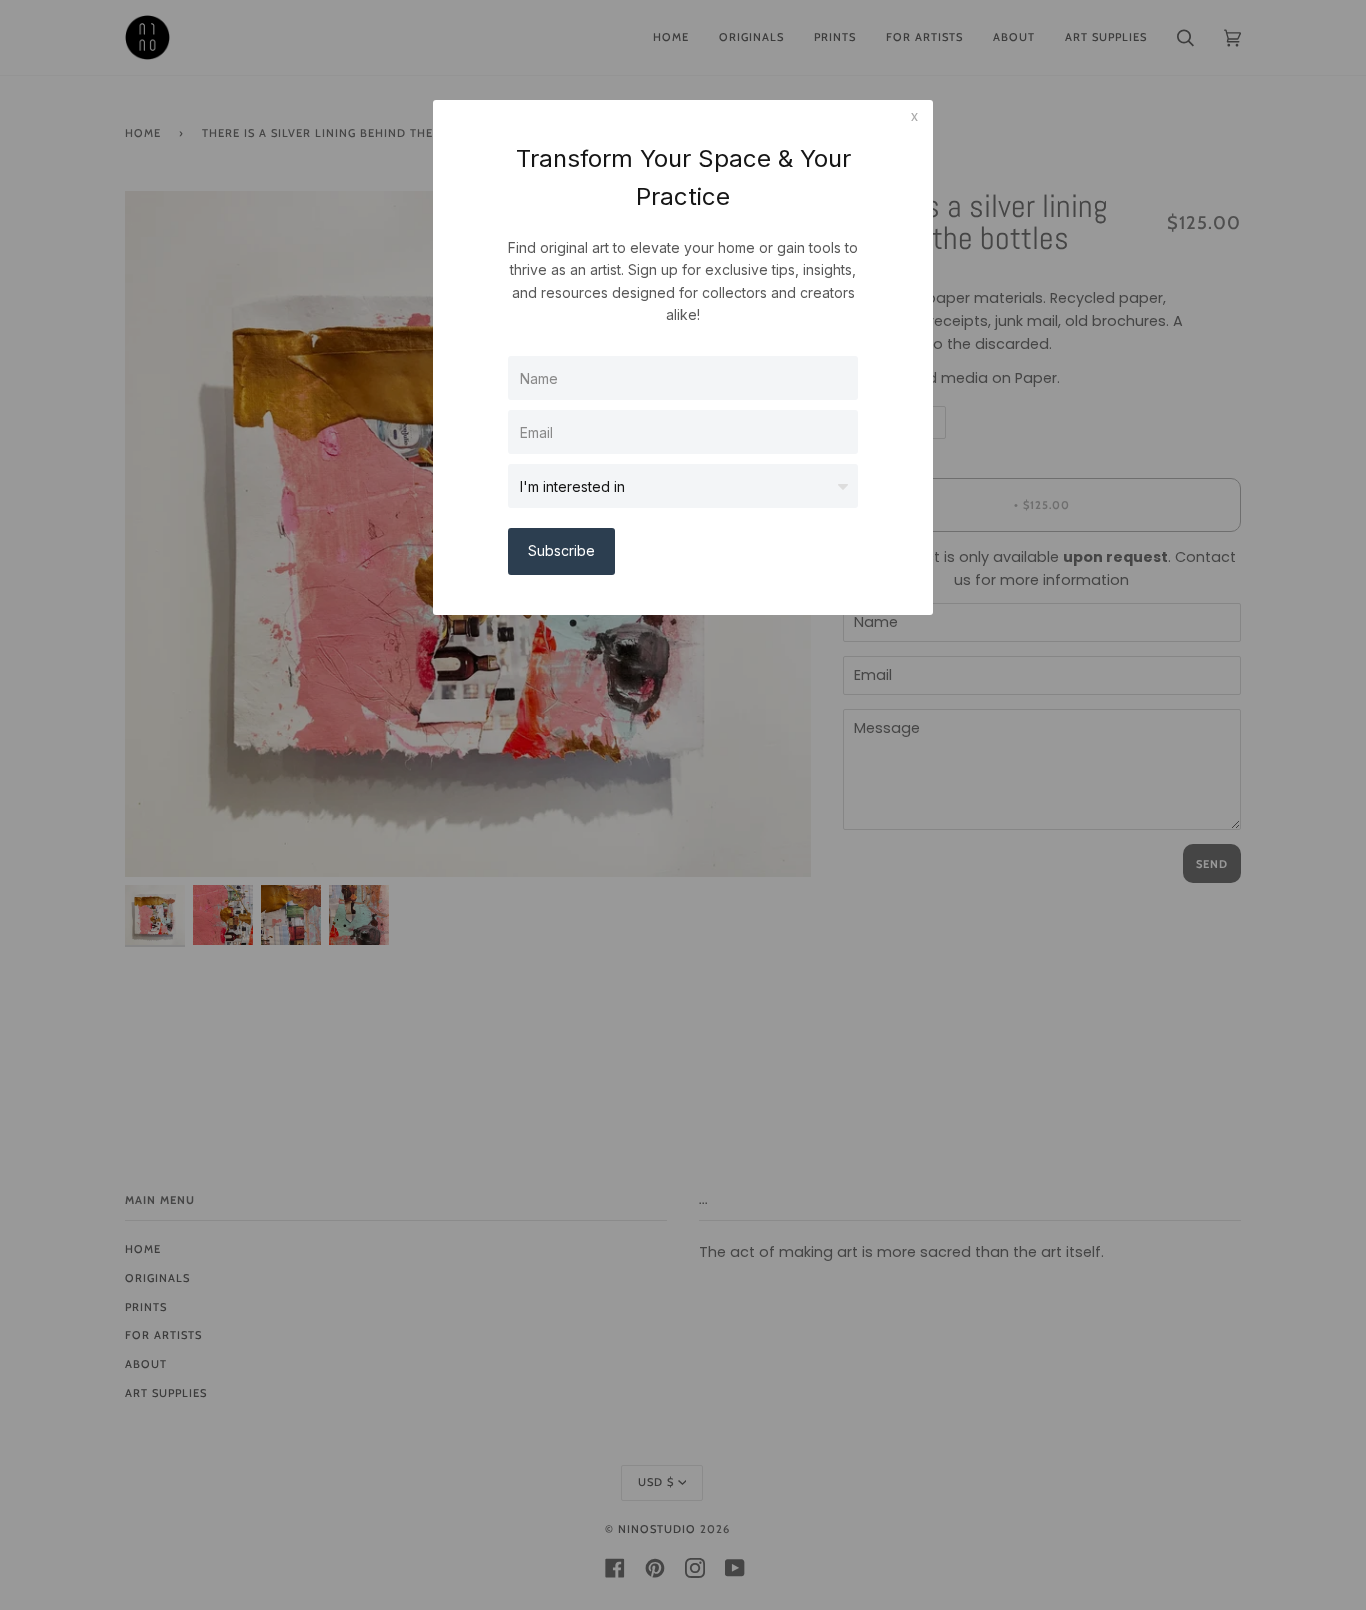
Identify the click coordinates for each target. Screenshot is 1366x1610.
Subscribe (561, 550)
